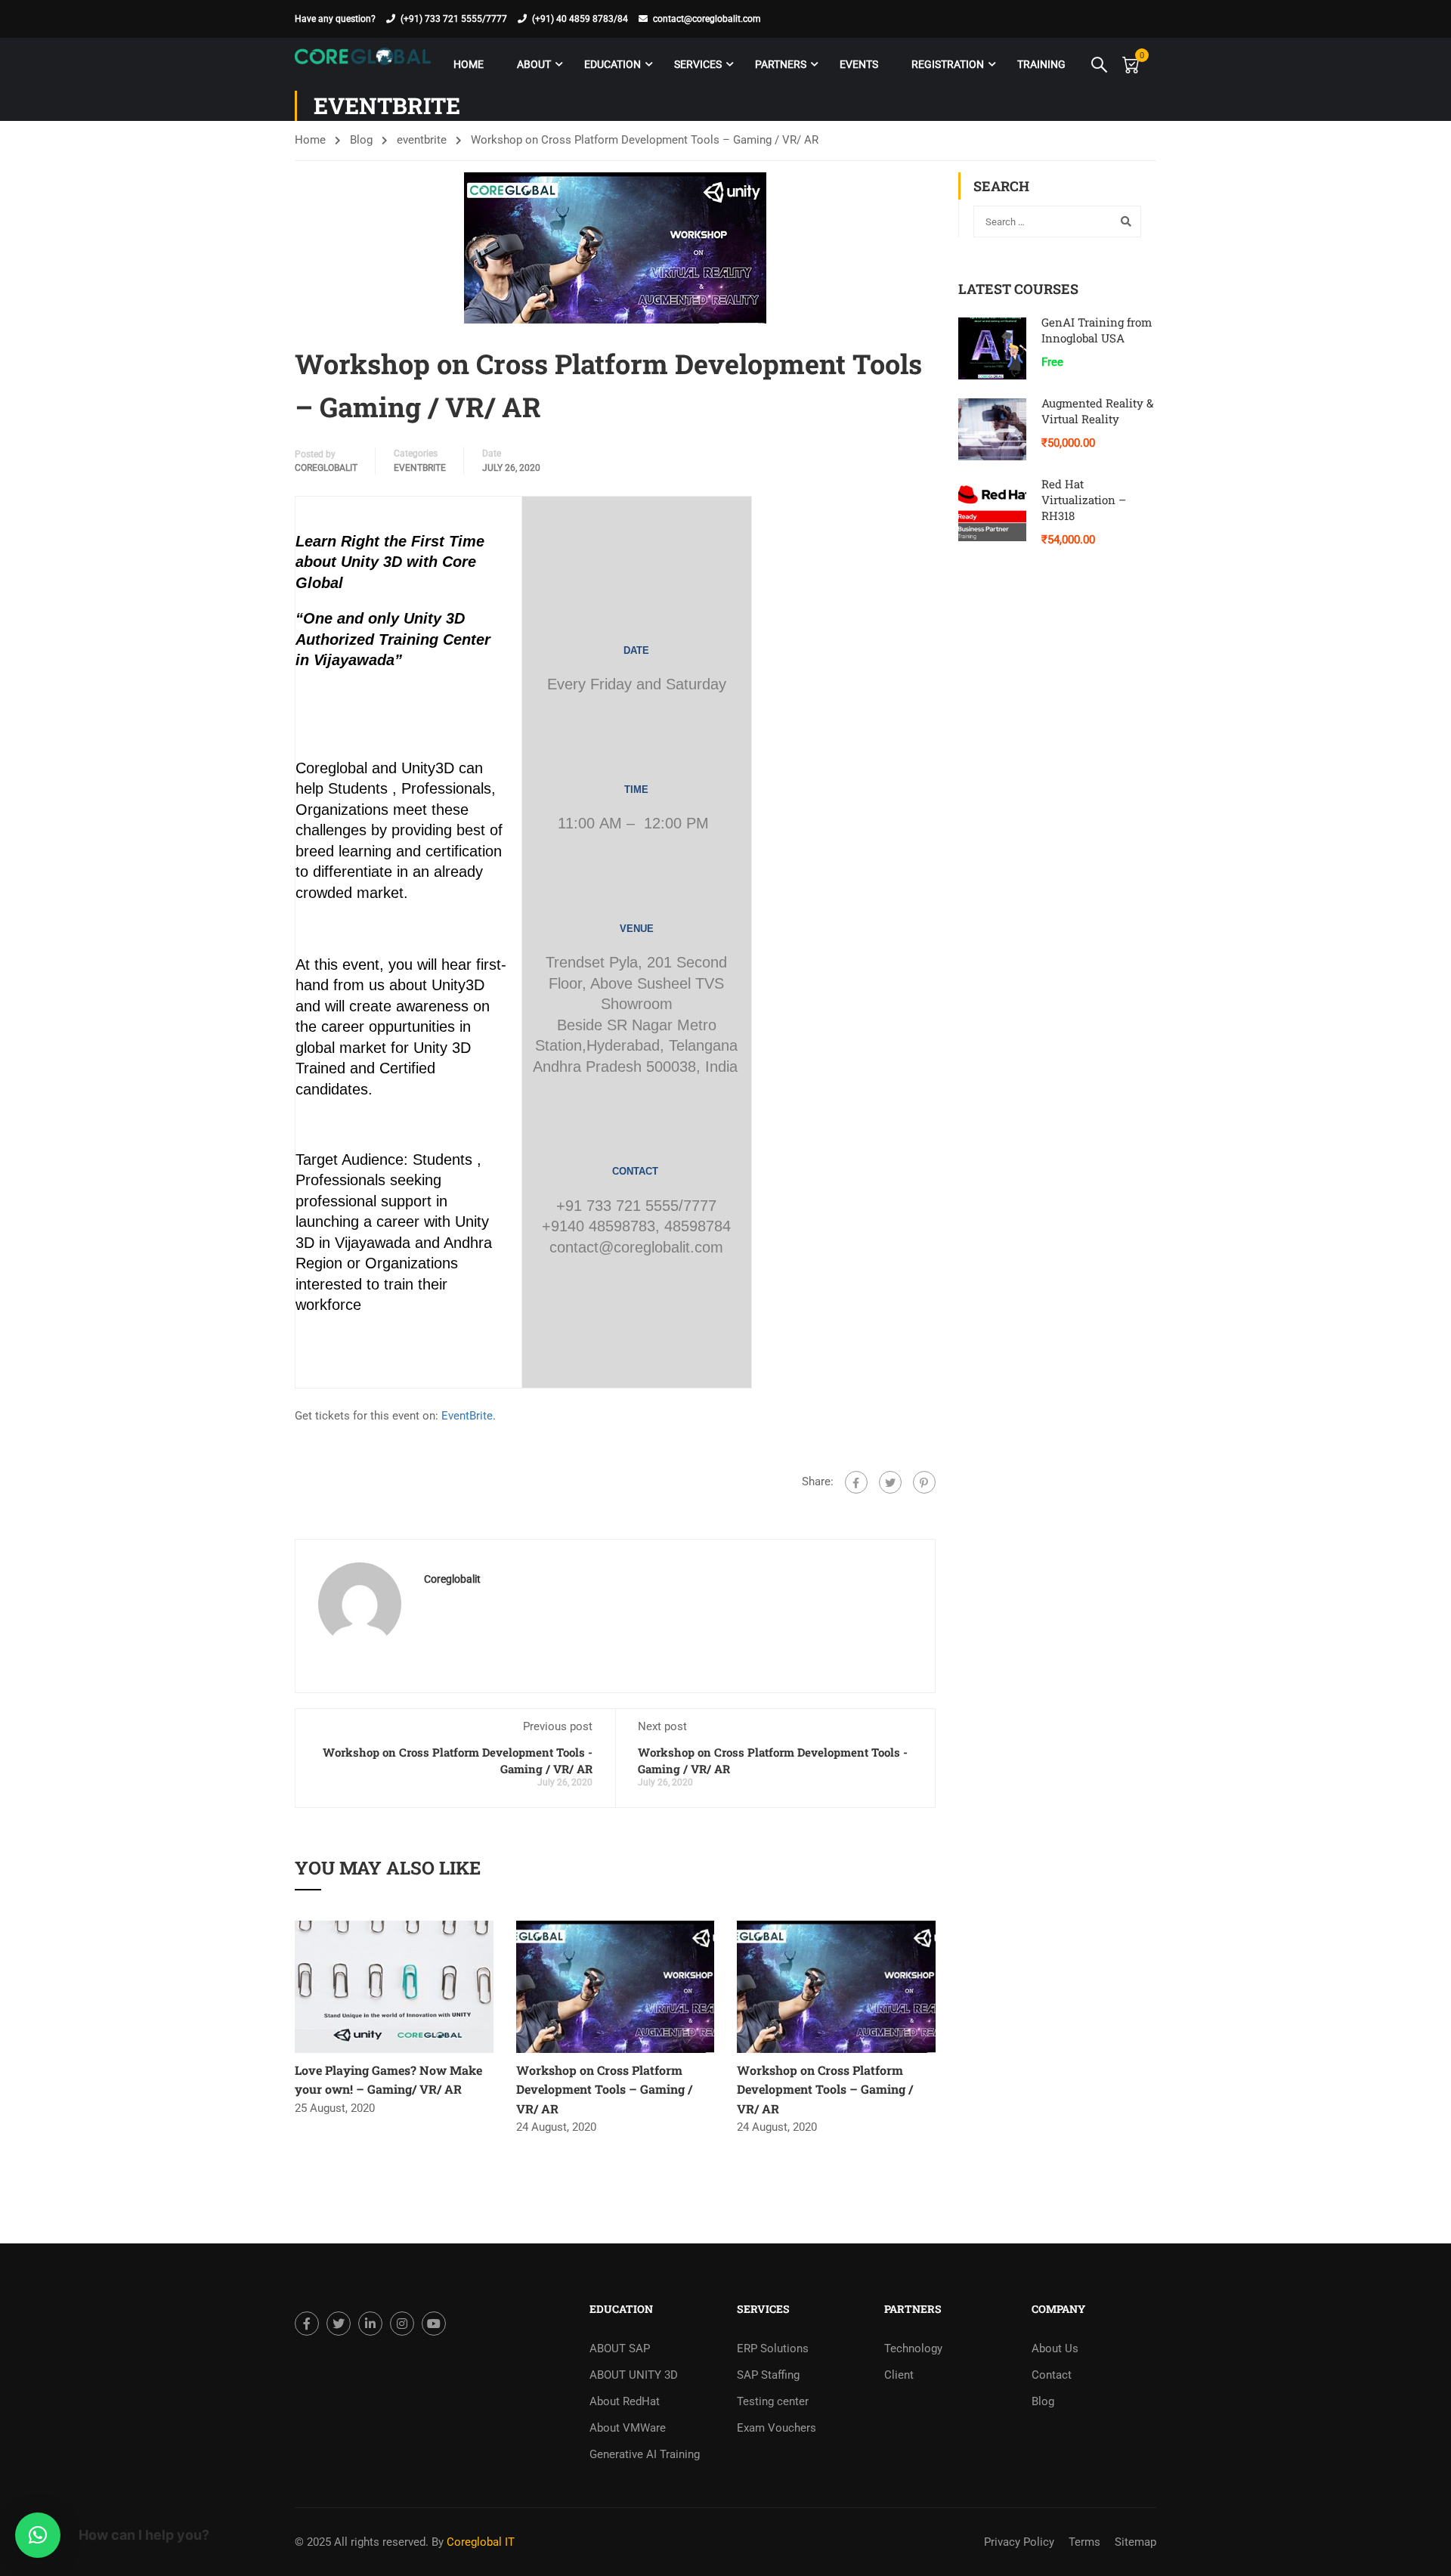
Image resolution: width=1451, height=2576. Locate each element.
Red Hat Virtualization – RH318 (1084, 500)
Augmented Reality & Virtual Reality (1097, 411)
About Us (1055, 2348)
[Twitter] (890, 1482)
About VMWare (628, 2428)
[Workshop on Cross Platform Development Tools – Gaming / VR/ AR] (616, 1986)
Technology (913, 2348)
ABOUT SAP (620, 2348)
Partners (781, 64)
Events (859, 64)
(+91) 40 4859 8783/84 (580, 19)
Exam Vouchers (777, 2428)
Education (613, 64)
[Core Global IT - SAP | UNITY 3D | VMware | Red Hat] (363, 64)
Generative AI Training (645, 2454)
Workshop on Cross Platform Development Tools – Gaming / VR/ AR (604, 2089)
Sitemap (1135, 2542)
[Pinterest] (924, 1482)
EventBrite (467, 1416)
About (534, 64)
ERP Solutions (773, 2348)
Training (1041, 64)
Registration (948, 64)
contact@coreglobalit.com (707, 19)
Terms (1084, 2542)
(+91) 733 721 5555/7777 (454, 19)
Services (698, 64)
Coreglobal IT (479, 2542)
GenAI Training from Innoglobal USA (1097, 330)
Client (899, 2375)
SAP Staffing (768, 2375)
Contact (1052, 2375)
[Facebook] (856, 1482)
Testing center (773, 2401)
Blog (361, 140)
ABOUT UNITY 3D (634, 2375)
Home (469, 64)
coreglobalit (326, 468)
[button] (38, 2535)
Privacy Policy (1019, 2542)
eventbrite (422, 140)
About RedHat (625, 2401)
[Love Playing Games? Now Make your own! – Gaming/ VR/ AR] (394, 1986)
